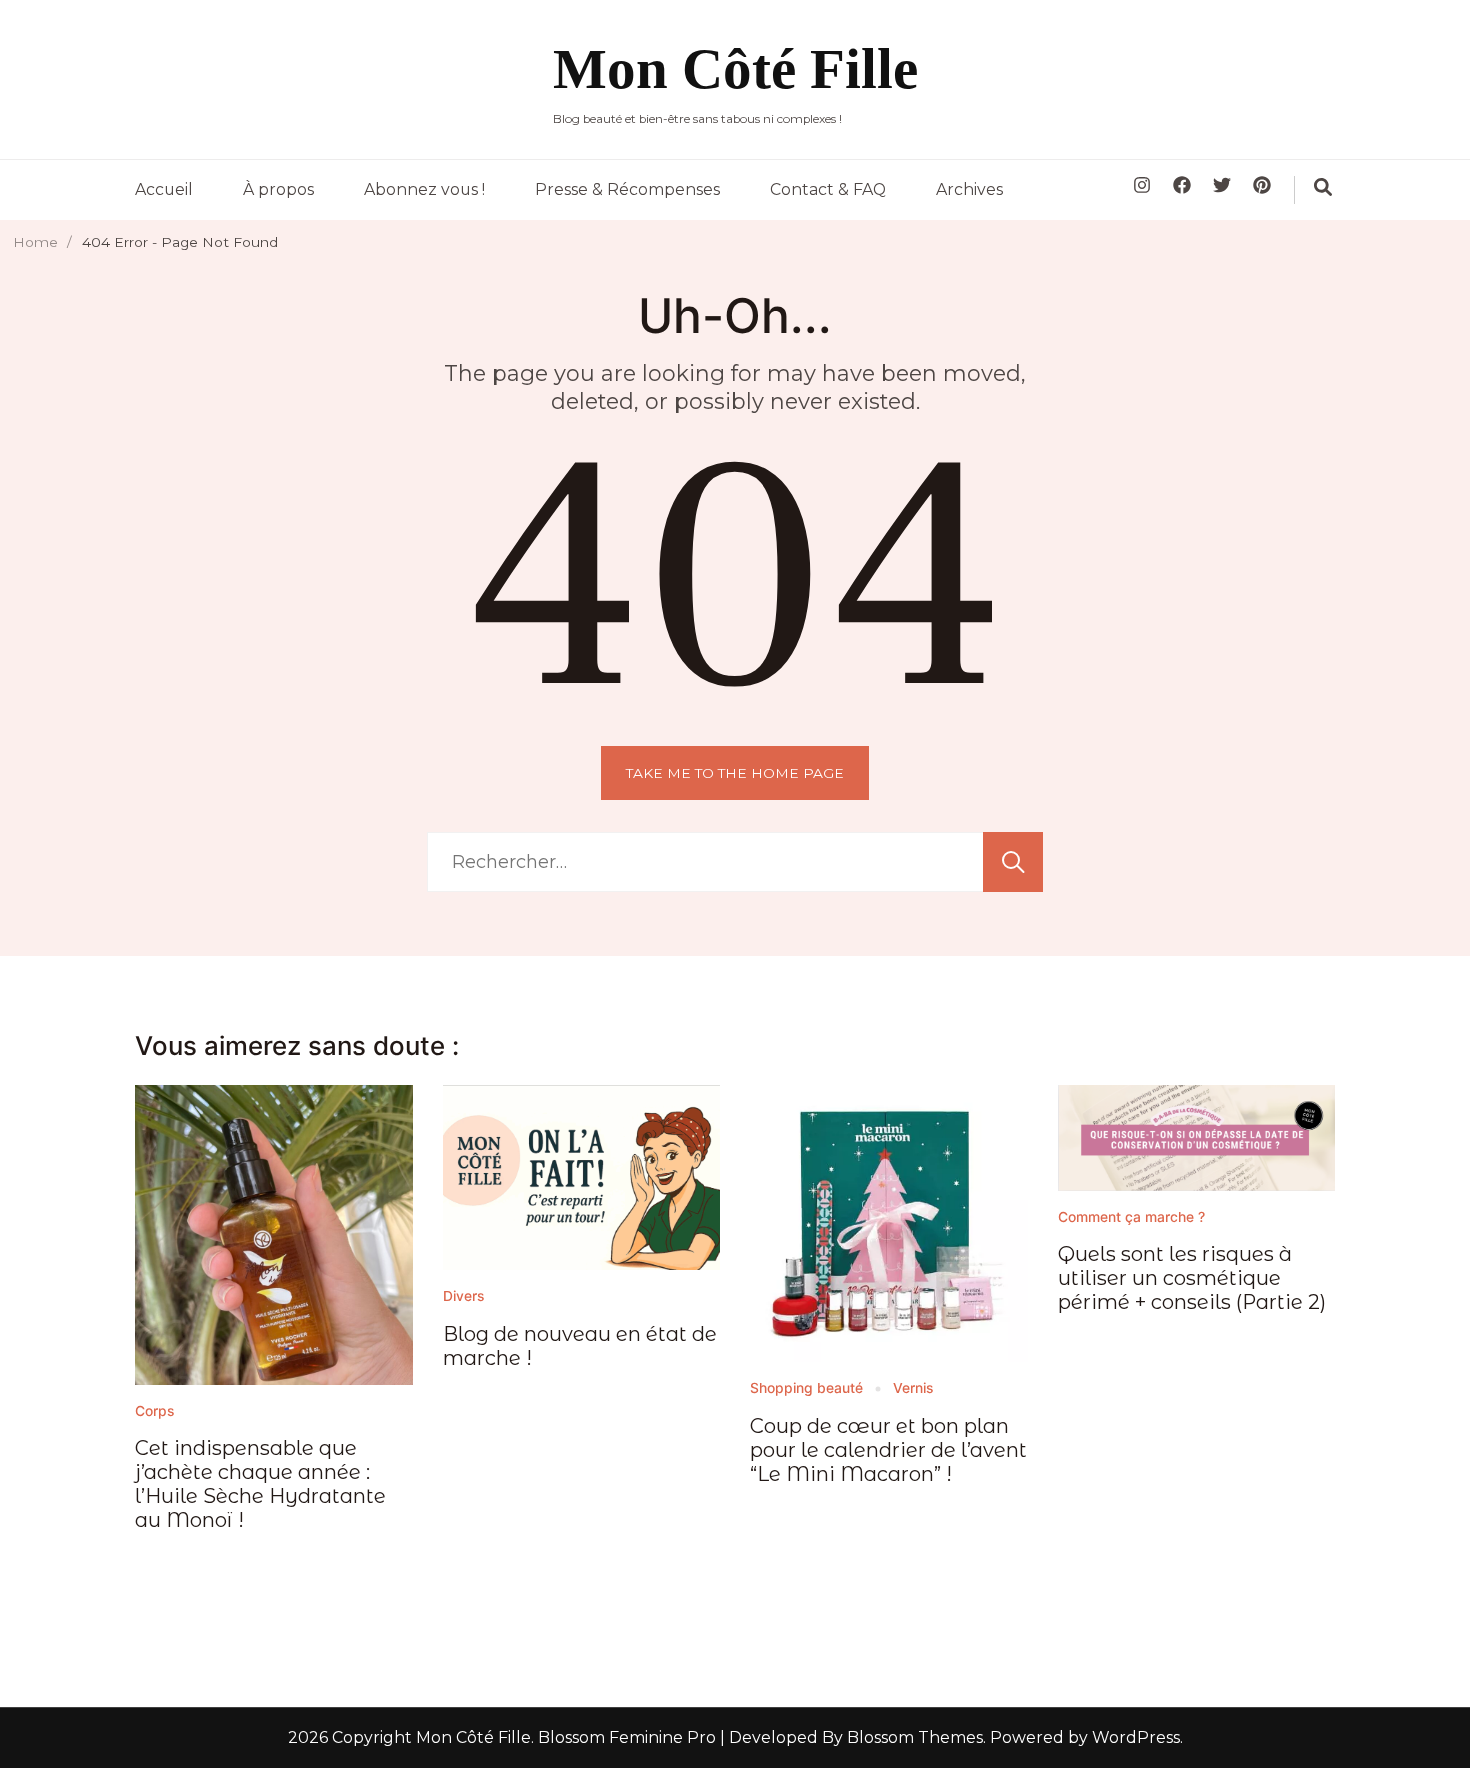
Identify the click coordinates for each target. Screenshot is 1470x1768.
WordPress (1136, 1737)
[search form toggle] (1323, 187)
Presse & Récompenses (627, 189)
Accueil (164, 189)
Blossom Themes (913, 1737)
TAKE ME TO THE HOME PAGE (735, 773)
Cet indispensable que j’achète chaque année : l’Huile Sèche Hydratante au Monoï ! (260, 1484)
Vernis (913, 1388)
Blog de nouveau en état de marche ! (580, 1346)
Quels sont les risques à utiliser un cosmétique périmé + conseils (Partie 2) (1192, 1278)
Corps (154, 1411)
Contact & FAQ (828, 189)
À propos (278, 189)
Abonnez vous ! (424, 189)
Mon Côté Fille (735, 68)
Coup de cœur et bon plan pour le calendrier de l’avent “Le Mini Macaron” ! (888, 1450)
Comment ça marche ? (1131, 1217)
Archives (969, 189)
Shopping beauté (806, 1388)
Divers (463, 1296)
